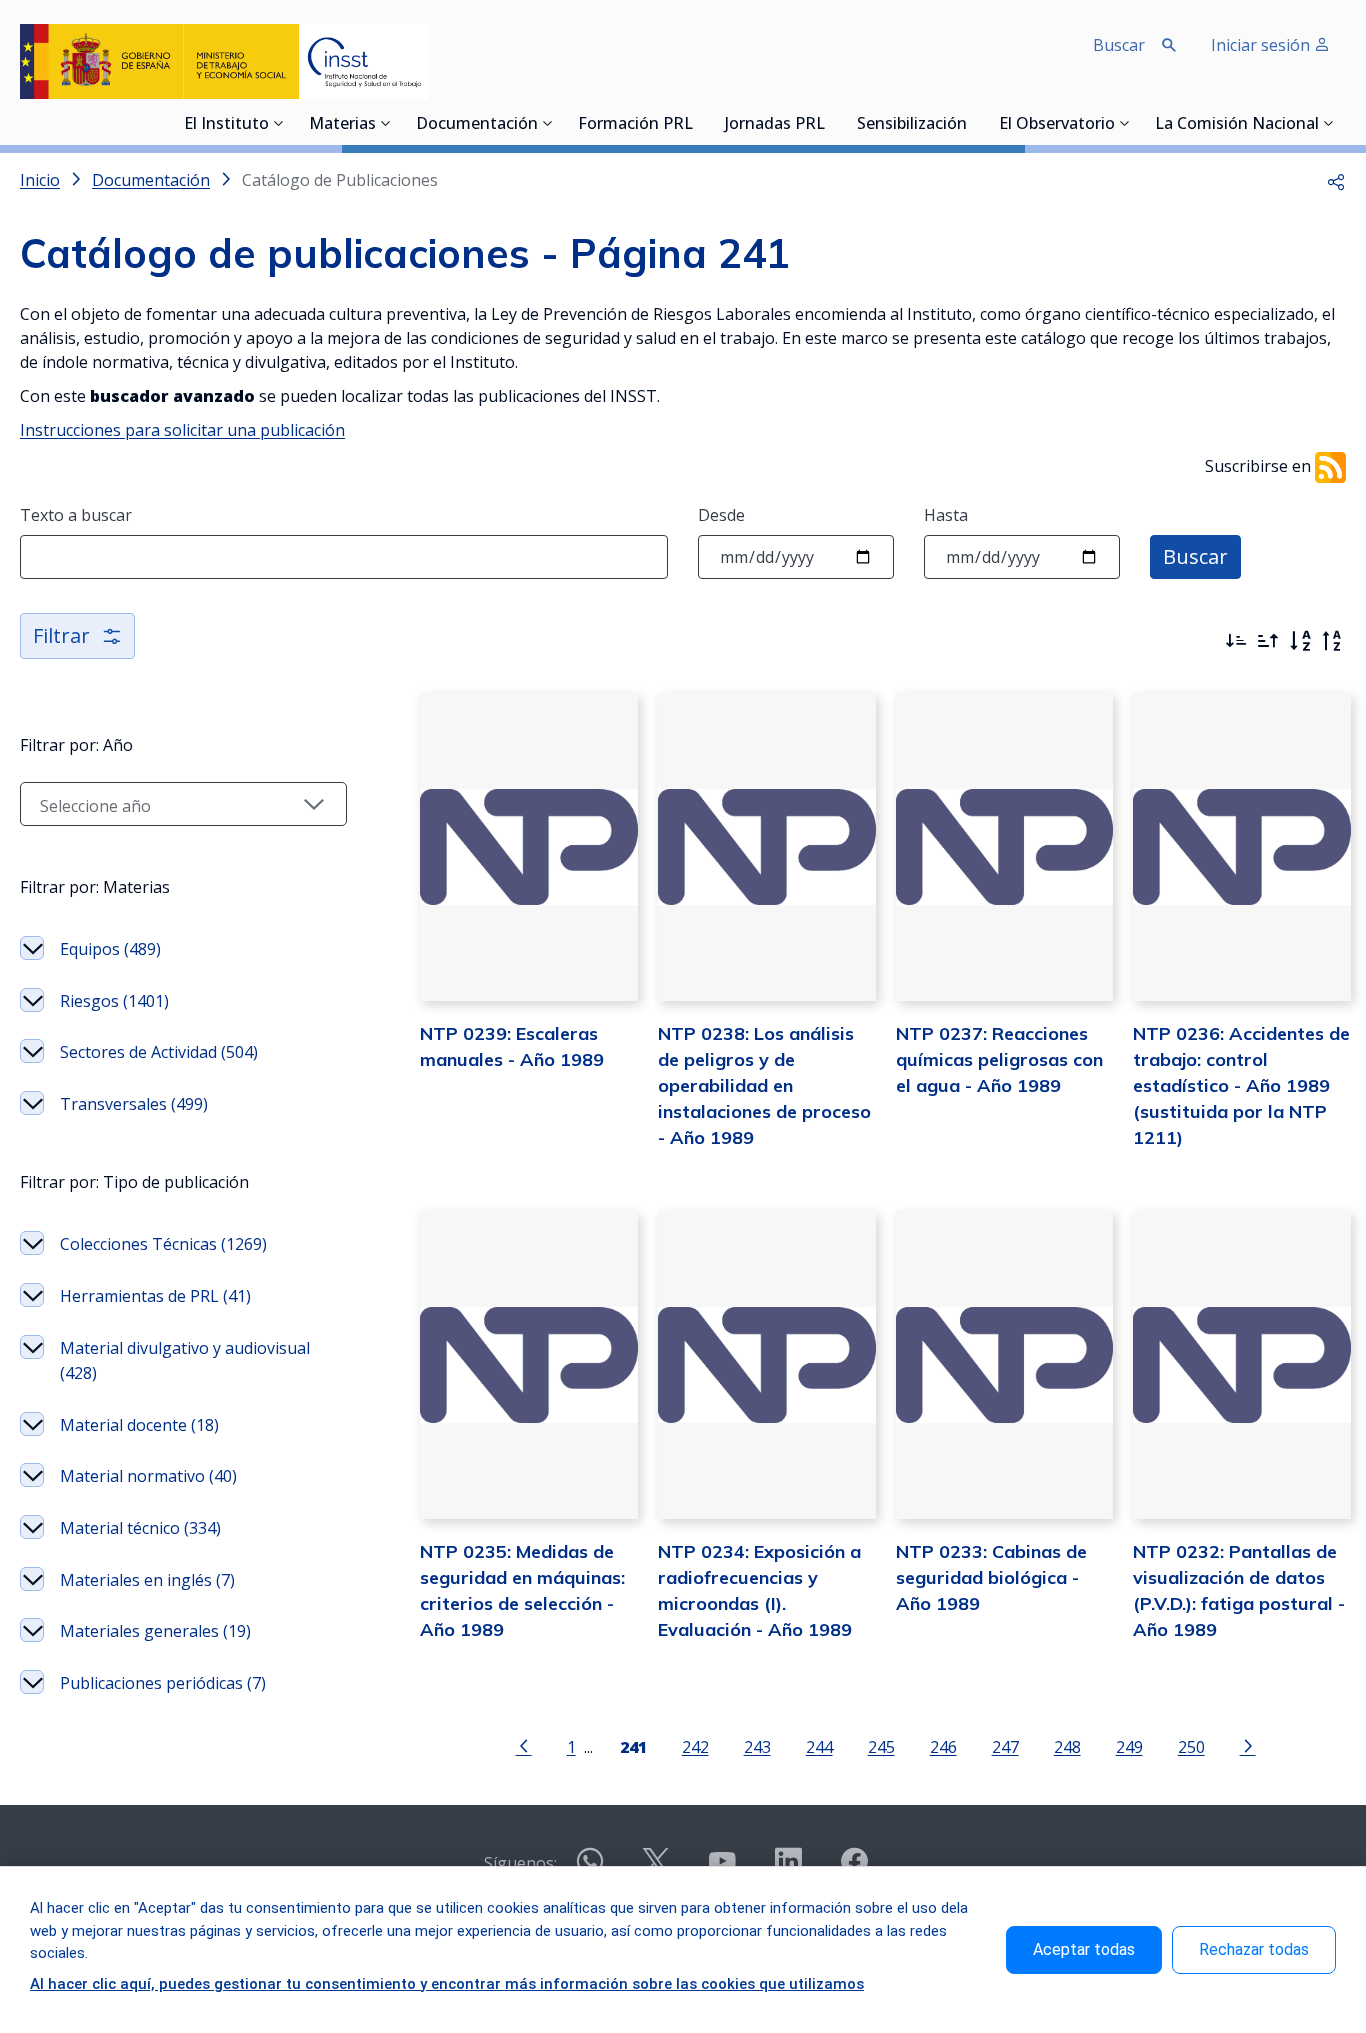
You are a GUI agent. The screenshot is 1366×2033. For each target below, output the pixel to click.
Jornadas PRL (775, 125)
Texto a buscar (76, 515)
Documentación (477, 125)
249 (1129, 1746)
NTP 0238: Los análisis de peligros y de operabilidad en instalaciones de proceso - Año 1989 (764, 1085)
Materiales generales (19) (155, 1631)
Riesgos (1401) (114, 1001)
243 (757, 1746)
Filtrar (61, 635)
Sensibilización (912, 125)
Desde (721, 515)
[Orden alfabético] (1300, 641)
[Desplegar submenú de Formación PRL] (699, 123)
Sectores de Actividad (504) (159, 1052)
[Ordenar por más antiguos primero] (1268, 641)
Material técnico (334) (140, 1528)
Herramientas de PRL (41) (155, 1296)
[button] (1336, 180)
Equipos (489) (110, 949)
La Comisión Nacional (1237, 125)
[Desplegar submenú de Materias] (386, 123)
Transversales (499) (134, 1104)
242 (695, 1746)
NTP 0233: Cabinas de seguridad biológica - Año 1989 (991, 1577)
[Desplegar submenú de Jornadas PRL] (831, 123)
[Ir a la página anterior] (524, 1745)
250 (1191, 1746)
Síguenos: (520, 1863)
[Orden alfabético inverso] (1332, 641)
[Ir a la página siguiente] (1248, 1745)
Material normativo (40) (148, 1476)
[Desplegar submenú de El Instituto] (279, 123)
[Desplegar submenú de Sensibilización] (973, 123)
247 (1005, 1746)
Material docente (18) (139, 1425)
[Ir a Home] (224, 61)
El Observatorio (1057, 125)
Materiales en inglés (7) (147, 1580)
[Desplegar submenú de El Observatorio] (1125, 123)
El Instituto (226, 125)
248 (1067, 1746)
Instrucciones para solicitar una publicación (182, 430)
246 (943, 1746)
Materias (342, 125)
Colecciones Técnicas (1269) (163, 1244)
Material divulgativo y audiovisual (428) (185, 1361)
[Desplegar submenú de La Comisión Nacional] (1329, 123)
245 (881, 1746)
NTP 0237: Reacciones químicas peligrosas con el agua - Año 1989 (999, 1059)
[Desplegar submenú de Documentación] (548, 123)
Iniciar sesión (1262, 45)
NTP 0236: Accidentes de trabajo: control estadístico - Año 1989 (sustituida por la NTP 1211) (1241, 1085)
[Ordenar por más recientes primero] (1236, 641)
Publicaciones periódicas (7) (163, 1683)
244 (819, 1746)
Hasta (946, 515)
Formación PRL (635, 125)
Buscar (1195, 556)
